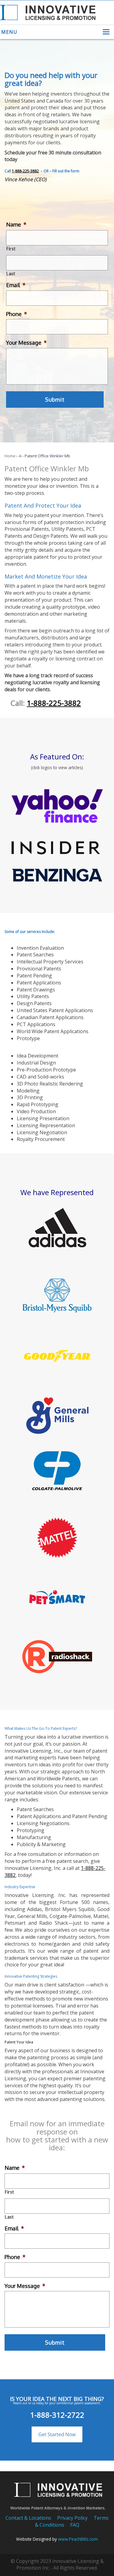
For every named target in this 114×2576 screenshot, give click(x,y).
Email (16, 285)
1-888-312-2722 (57, 2415)
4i (20, 456)
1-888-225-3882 (25, 171)
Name (16, 224)
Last (11, 274)
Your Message (26, 343)
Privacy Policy (72, 2518)
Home (10, 456)
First (11, 249)
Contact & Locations (28, 2518)
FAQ (75, 2525)
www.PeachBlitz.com (78, 2539)
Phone (17, 314)
